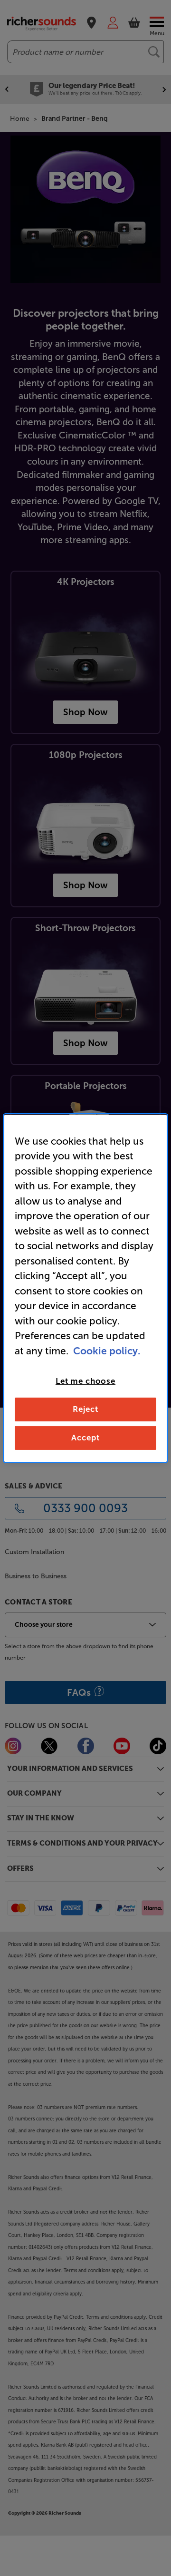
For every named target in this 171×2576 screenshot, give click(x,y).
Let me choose (85, 1381)
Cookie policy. (107, 1350)
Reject (85, 1409)
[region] (85, 1288)
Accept (85, 1438)
